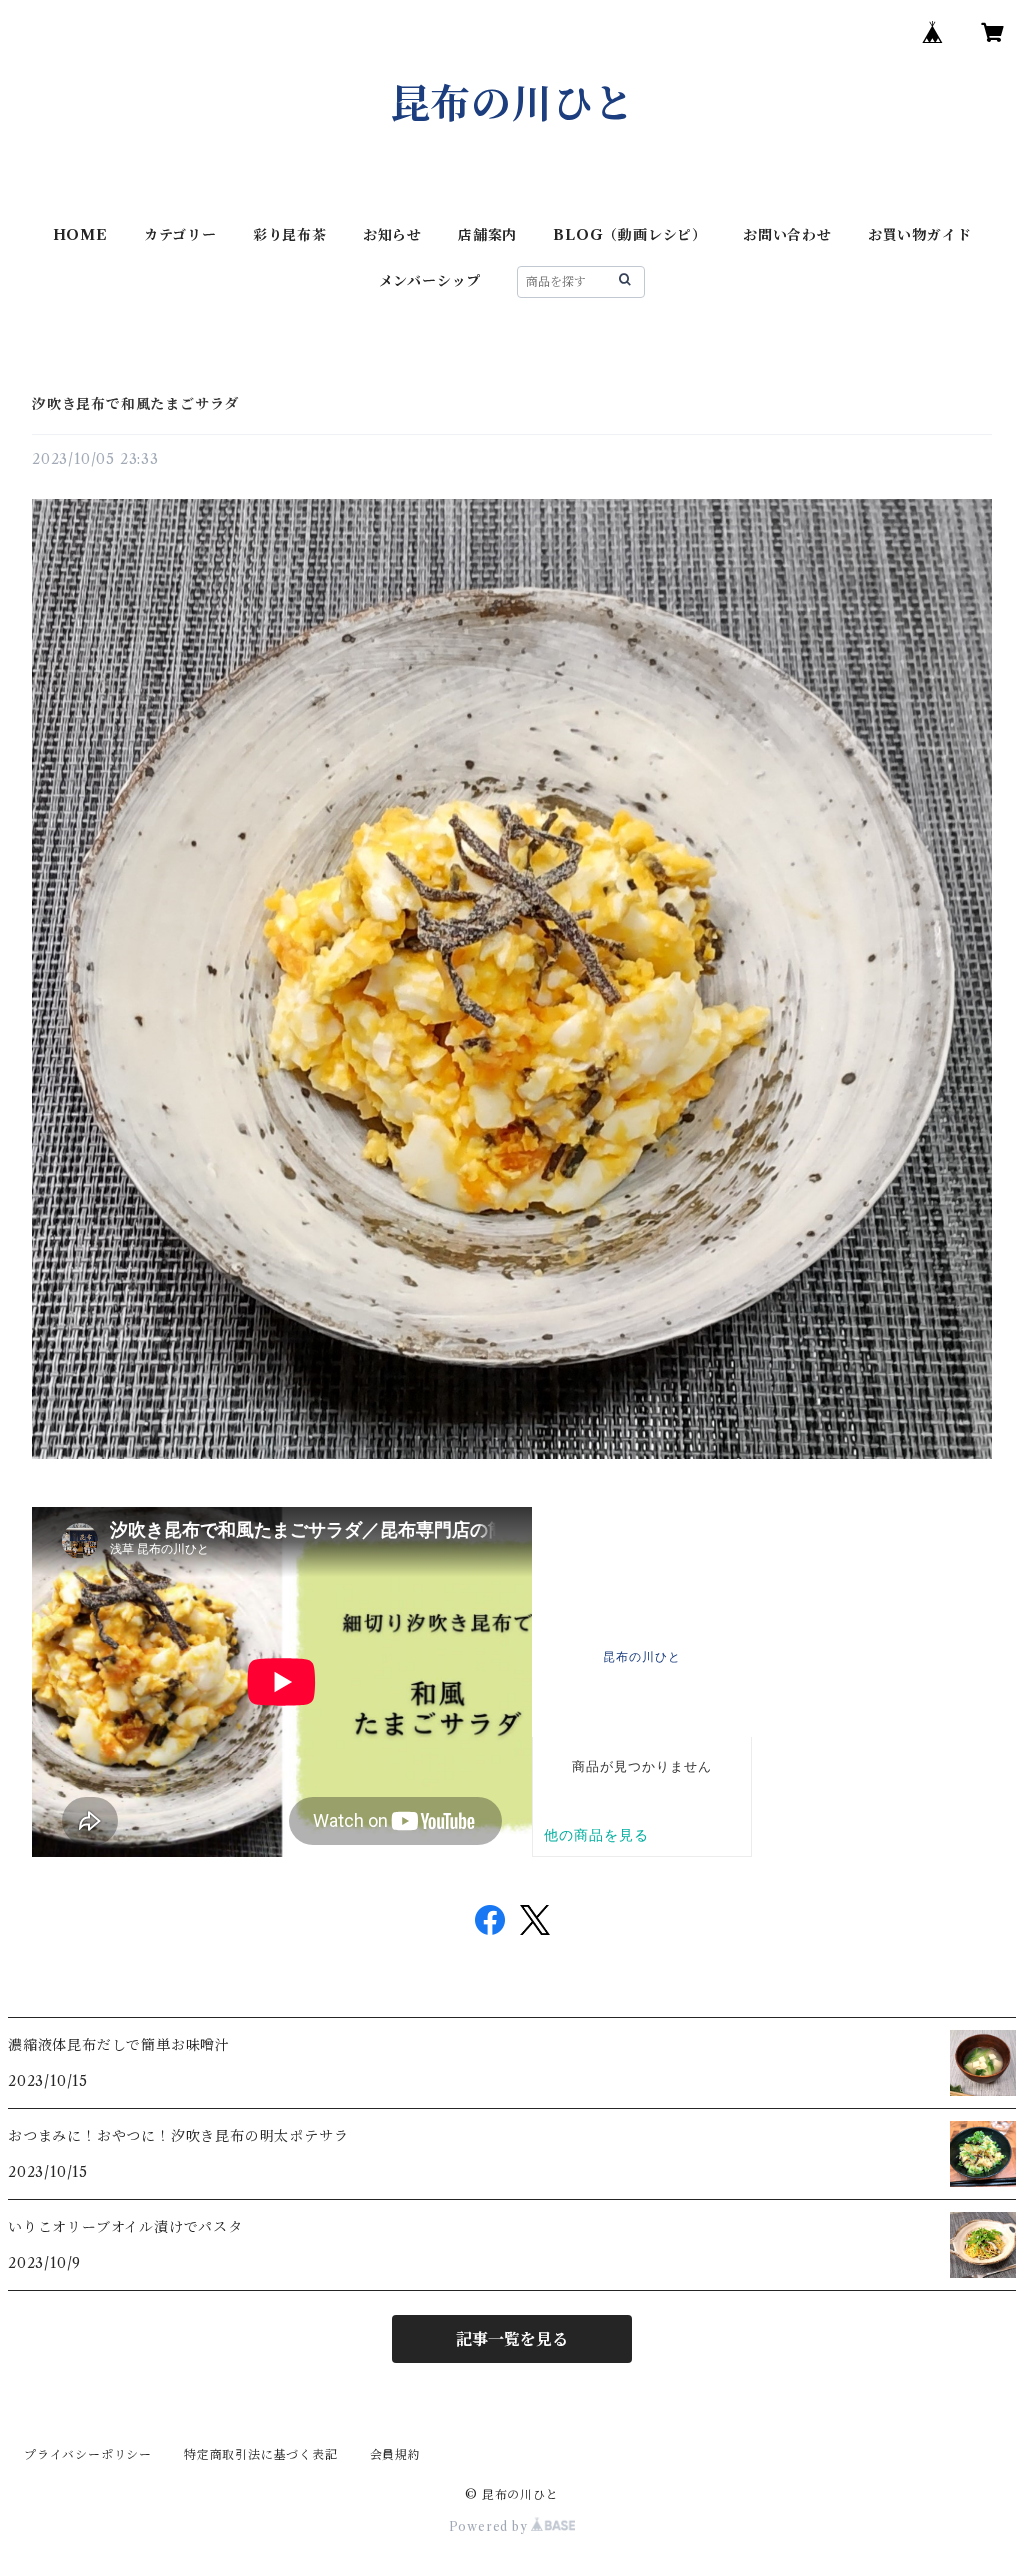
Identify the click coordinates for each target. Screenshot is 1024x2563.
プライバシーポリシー (88, 2454)
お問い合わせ (787, 235)
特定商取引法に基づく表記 (261, 2454)
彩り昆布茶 (290, 235)
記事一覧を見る (512, 2339)
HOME (80, 235)
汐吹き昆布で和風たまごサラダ (135, 404)
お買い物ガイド (920, 235)
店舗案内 (487, 235)
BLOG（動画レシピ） (630, 235)
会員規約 (395, 2454)
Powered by (490, 2526)
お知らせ (392, 235)
